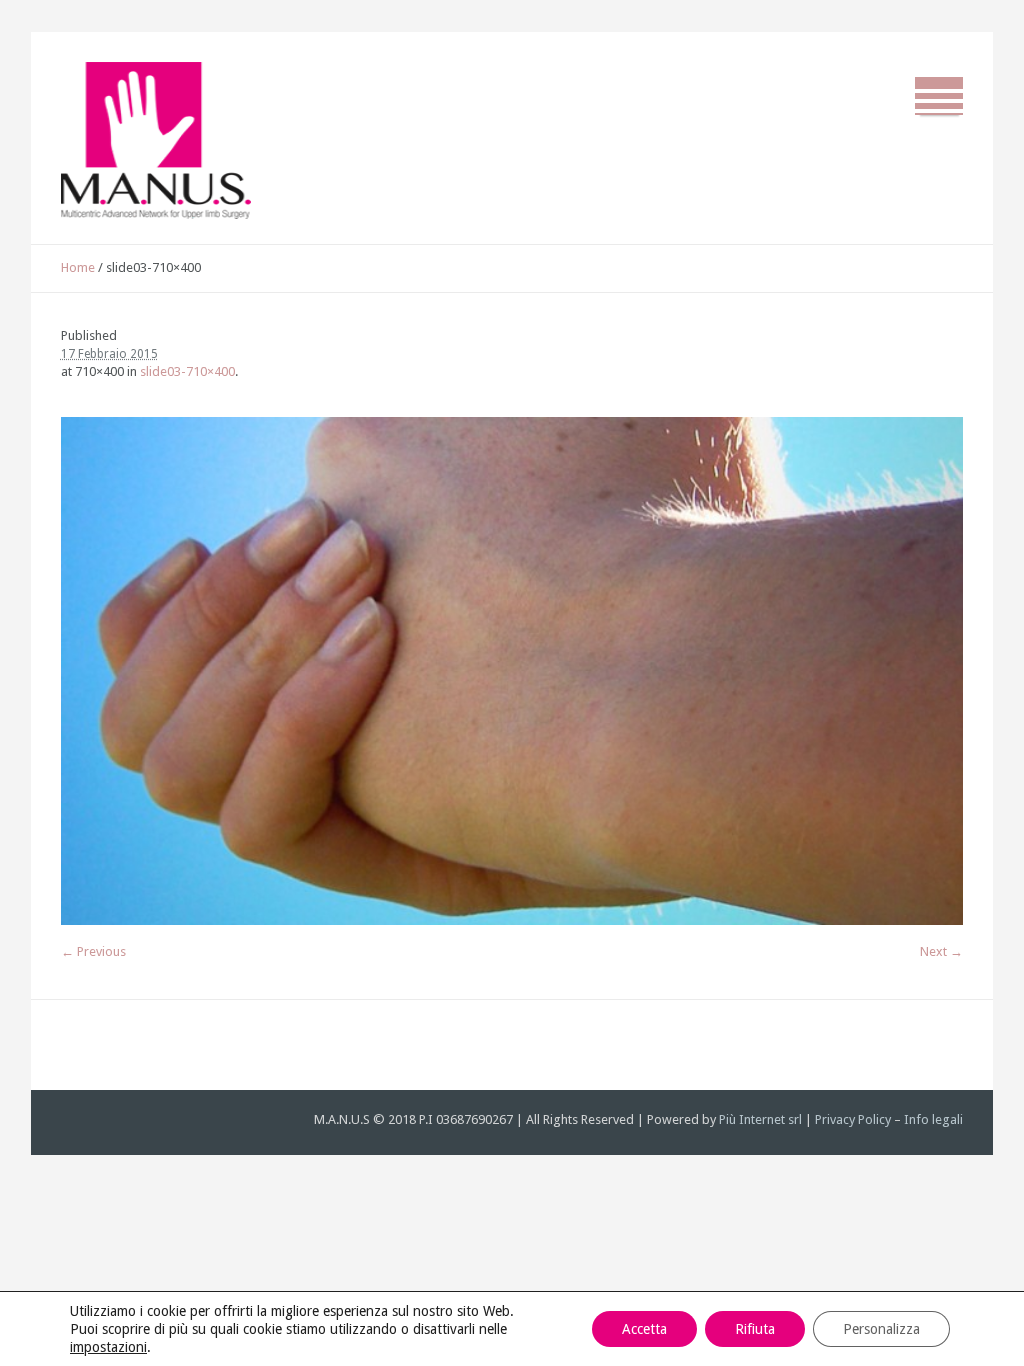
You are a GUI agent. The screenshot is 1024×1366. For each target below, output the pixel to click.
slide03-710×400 (187, 371)
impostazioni (108, 1347)
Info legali (933, 1119)
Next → (941, 951)
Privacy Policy (853, 1119)
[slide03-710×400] (512, 671)
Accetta (644, 1329)
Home (78, 267)
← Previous (93, 951)
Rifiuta (755, 1329)
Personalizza (881, 1329)
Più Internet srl (760, 1119)
